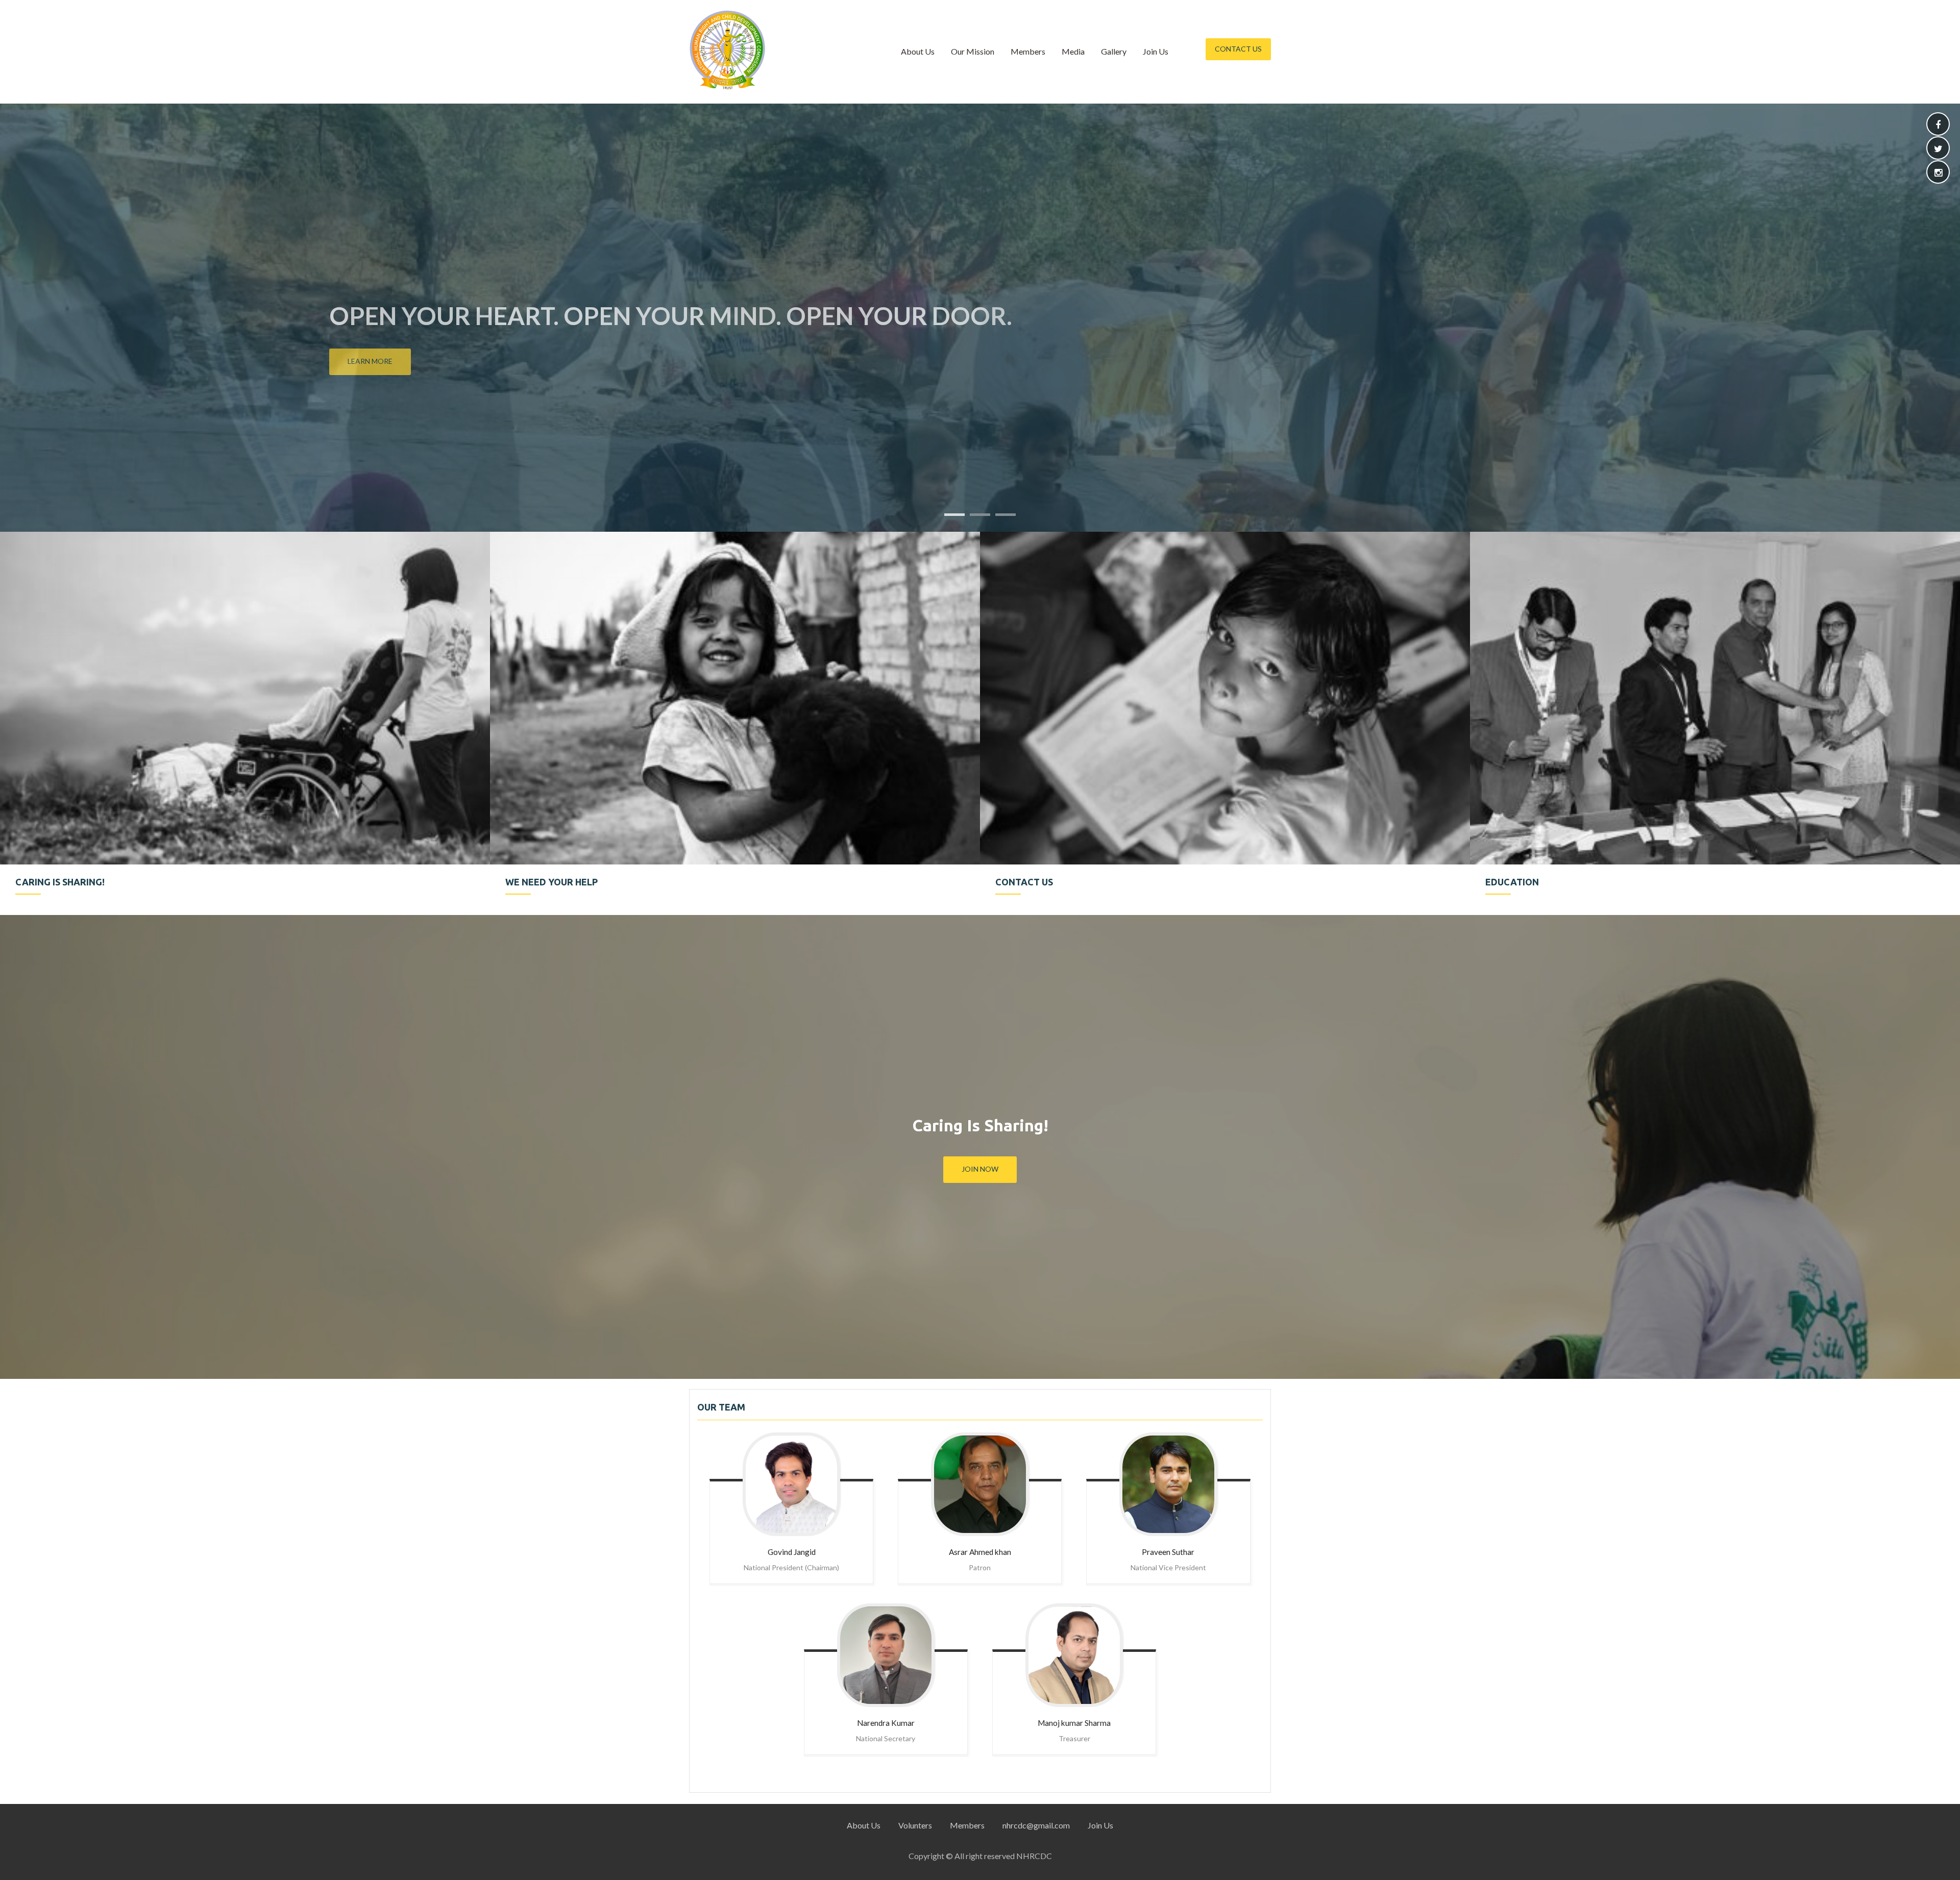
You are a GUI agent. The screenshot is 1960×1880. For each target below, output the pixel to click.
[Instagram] (1938, 173)
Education (400, 316)
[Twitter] (1938, 149)
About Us (918, 51)
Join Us (1156, 51)
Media (1073, 51)
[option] (245, 723)
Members (1028, 51)
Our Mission (973, 51)
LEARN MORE (370, 361)
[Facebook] (1938, 125)
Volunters (915, 1825)
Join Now (980, 1169)
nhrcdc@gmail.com (1036, 1825)
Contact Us (1238, 49)
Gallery (1114, 51)
